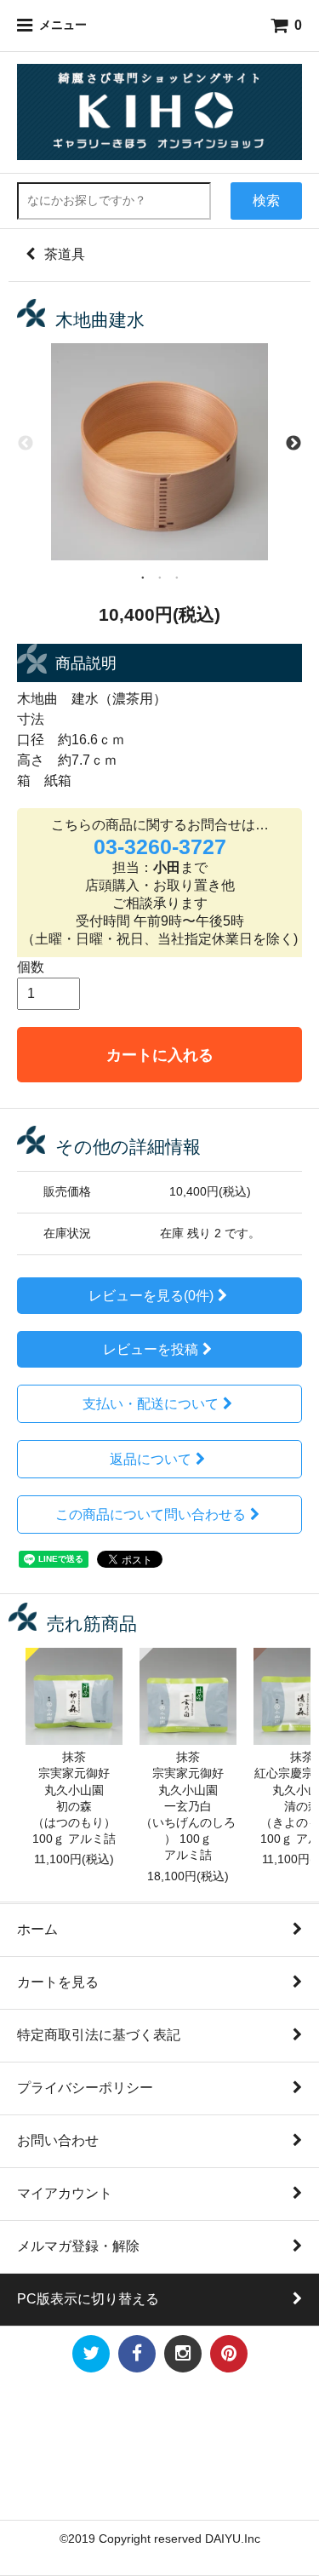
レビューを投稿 (151, 1349)
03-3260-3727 (160, 846)
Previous (26, 443)
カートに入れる (160, 1055)
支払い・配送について (151, 1404)
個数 (31, 967)
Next (293, 443)
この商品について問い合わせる (151, 1515)
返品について (151, 1459)
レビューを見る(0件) (151, 1296)
